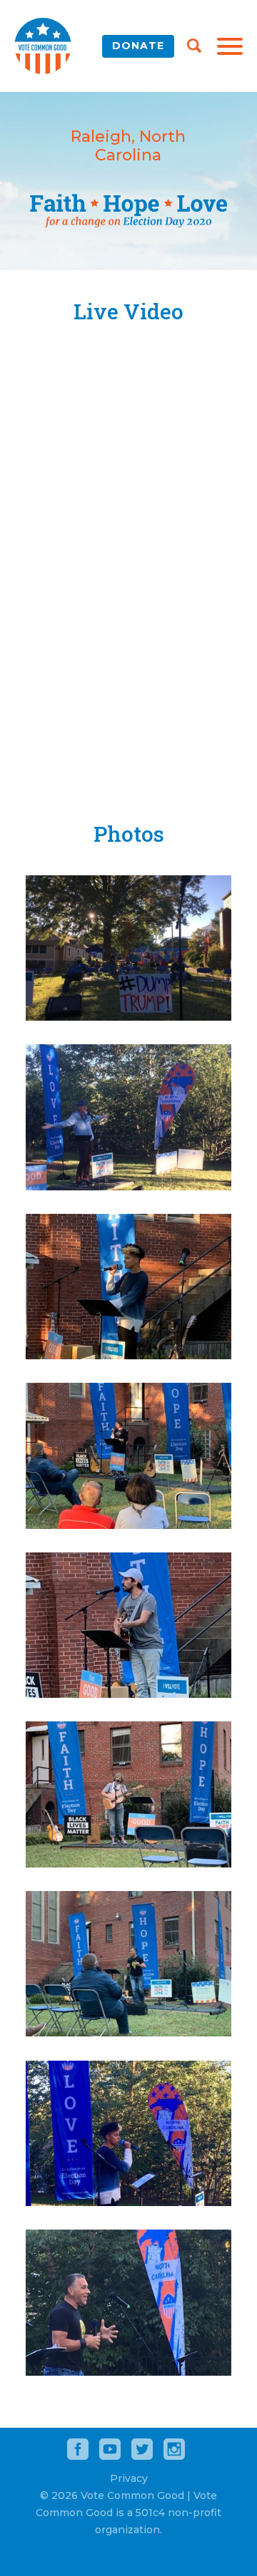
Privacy (129, 2478)
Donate (138, 46)
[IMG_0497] (128, 2372)
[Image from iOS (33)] (128, 1694)
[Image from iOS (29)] (128, 1017)
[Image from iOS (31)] (128, 1355)
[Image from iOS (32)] (128, 1525)
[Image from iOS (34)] (128, 1864)
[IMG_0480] (128, 2202)
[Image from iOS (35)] (128, 2033)
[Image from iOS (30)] (128, 1186)
